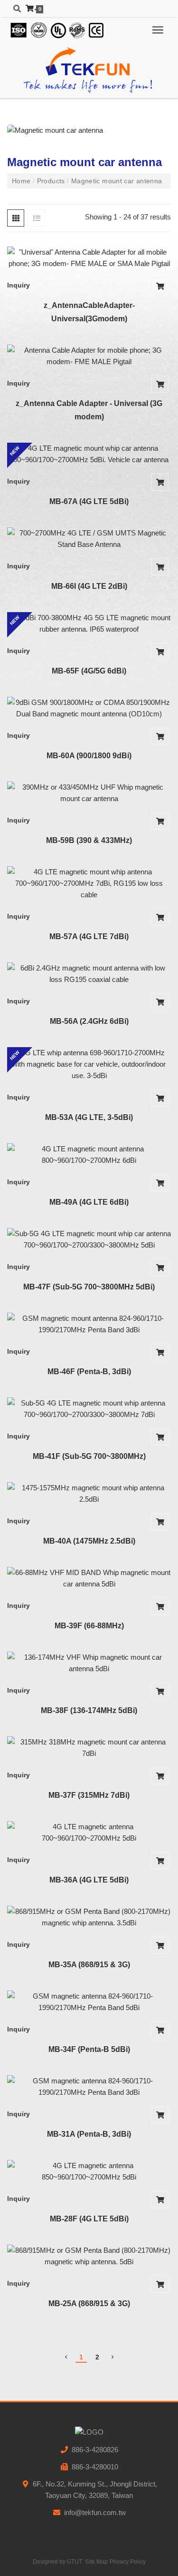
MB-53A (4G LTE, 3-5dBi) (89, 1117)
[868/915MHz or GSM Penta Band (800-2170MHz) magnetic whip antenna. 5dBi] (89, 2256)
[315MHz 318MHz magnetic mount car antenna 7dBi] (89, 1748)
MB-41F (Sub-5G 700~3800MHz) (89, 1456)
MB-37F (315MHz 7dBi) (89, 1795)
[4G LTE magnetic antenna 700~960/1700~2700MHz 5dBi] (89, 1833)
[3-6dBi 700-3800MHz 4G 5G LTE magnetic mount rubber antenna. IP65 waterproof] (89, 624)
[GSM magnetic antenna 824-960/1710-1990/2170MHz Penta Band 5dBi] (89, 2002)
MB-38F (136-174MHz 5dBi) (89, 1710)
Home (22, 181)
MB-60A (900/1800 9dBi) (89, 756)
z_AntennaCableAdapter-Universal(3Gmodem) (89, 312)
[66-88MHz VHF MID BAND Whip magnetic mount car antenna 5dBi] (89, 1578)
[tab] (16, 218)
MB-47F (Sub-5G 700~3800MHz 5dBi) (89, 1287)
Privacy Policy (128, 2562)
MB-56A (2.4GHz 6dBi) (89, 1021)
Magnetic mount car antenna (115, 181)
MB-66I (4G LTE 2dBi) (89, 586)
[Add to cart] (160, 286)
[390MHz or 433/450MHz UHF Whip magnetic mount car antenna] (89, 793)
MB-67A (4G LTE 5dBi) (89, 501)
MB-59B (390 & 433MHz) (89, 840)
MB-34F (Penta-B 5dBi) (89, 2049)
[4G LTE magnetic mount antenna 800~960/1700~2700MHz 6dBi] (89, 1155)
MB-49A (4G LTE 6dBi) (89, 1202)
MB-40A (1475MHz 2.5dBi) (89, 1541)
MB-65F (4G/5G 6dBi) (89, 671)
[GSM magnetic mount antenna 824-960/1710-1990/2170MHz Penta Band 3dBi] (89, 1324)
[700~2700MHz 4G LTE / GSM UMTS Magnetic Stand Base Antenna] (89, 539)
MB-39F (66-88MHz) (89, 1626)
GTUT (75, 2562)
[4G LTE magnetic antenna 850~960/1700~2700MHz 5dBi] (89, 2171)
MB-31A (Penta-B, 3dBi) (89, 2134)
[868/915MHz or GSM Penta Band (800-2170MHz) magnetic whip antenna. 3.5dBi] (89, 1917)
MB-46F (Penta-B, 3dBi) (89, 1372)
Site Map (96, 2562)
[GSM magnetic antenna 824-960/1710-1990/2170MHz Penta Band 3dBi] (89, 2087)
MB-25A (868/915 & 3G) (89, 2304)
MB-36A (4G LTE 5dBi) (89, 1880)
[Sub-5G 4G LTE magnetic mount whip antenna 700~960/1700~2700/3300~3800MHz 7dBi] (89, 1409)
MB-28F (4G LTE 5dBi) (89, 2219)
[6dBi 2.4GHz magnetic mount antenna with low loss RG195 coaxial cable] (89, 974)
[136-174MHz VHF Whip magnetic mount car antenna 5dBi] (89, 1663)
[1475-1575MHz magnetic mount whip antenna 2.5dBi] (89, 1494)
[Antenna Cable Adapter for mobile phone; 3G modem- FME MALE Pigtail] (89, 356)
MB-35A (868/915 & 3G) (89, 1965)
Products (51, 181)
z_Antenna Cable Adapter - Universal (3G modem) (89, 410)
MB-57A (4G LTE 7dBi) (89, 936)
